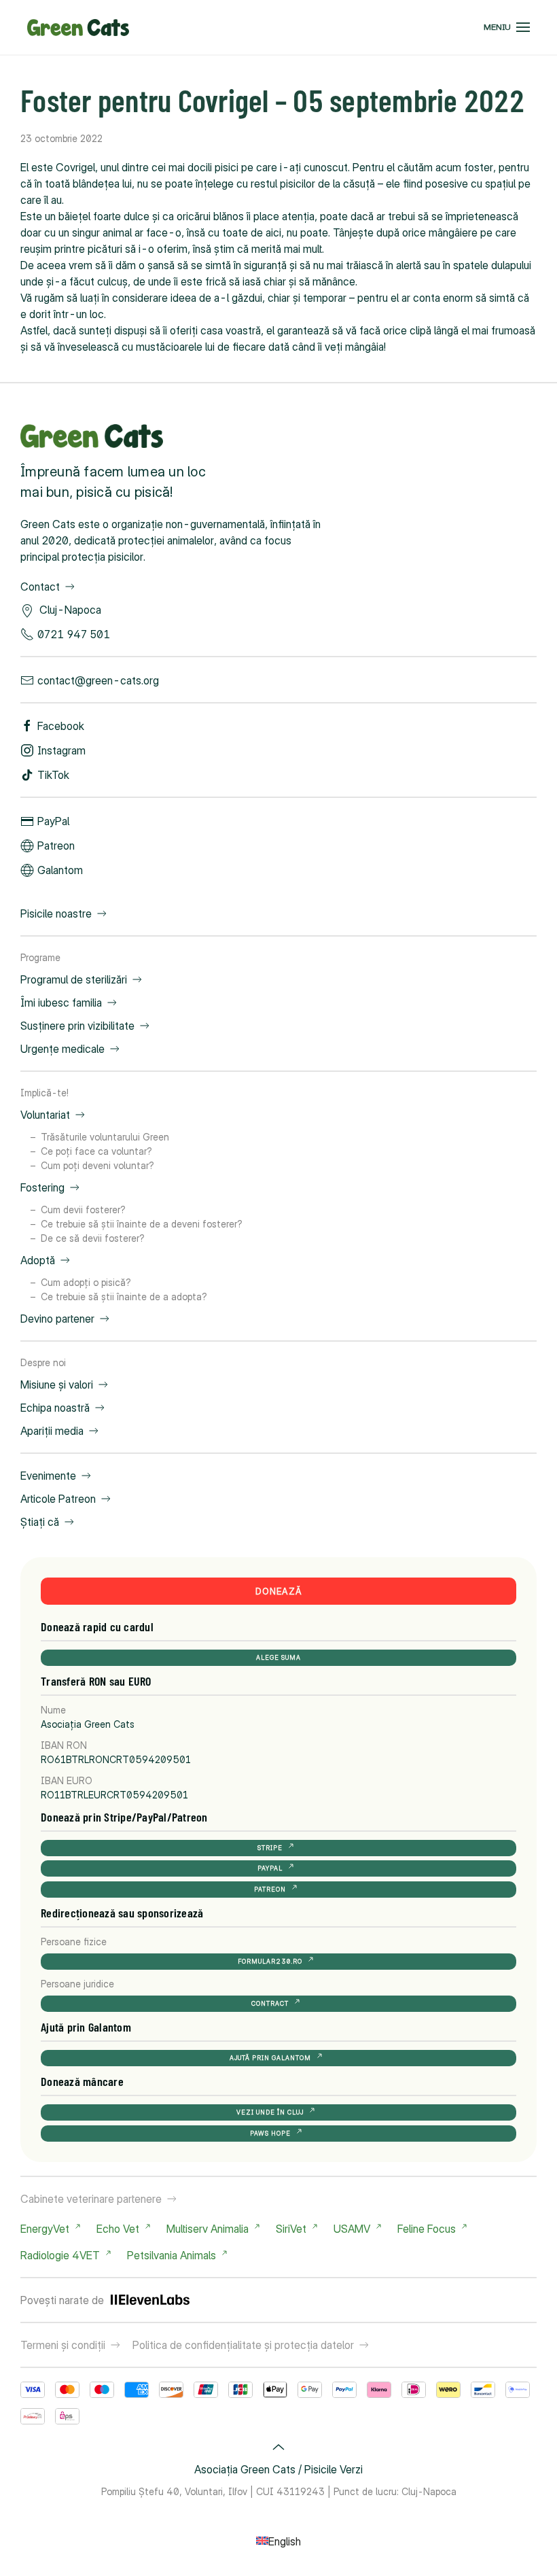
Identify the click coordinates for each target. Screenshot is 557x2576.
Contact (40, 587)
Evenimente (48, 1476)
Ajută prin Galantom (270, 2058)
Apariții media (52, 1431)
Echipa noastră (55, 1408)
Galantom (60, 870)
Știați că (40, 1522)
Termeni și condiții (63, 2345)
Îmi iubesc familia (61, 1003)
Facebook (61, 726)
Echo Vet (118, 2229)
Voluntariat (45, 1115)
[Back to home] (78, 27)
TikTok (53, 775)
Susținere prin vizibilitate (77, 1026)
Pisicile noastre (56, 913)
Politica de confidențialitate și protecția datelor (243, 2345)
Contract (270, 2003)
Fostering (42, 1187)
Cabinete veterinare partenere (91, 2199)
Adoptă (38, 1260)
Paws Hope (270, 2133)
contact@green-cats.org (98, 680)
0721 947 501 (74, 634)
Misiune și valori (57, 1385)
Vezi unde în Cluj (270, 2112)
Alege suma (278, 1657)
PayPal (53, 821)
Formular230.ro (270, 1961)
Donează (279, 1591)
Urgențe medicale (62, 1049)
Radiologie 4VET (60, 2255)
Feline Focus (427, 2229)
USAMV (352, 2229)
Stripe (270, 1848)
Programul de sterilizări (74, 979)
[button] (507, 27)
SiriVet (291, 2229)
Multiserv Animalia (208, 2229)
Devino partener (57, 1319)
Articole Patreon (58, 1499)
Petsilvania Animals (172, 2255)
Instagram (61, 750)
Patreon (56, 846)
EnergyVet (45, 2229)
